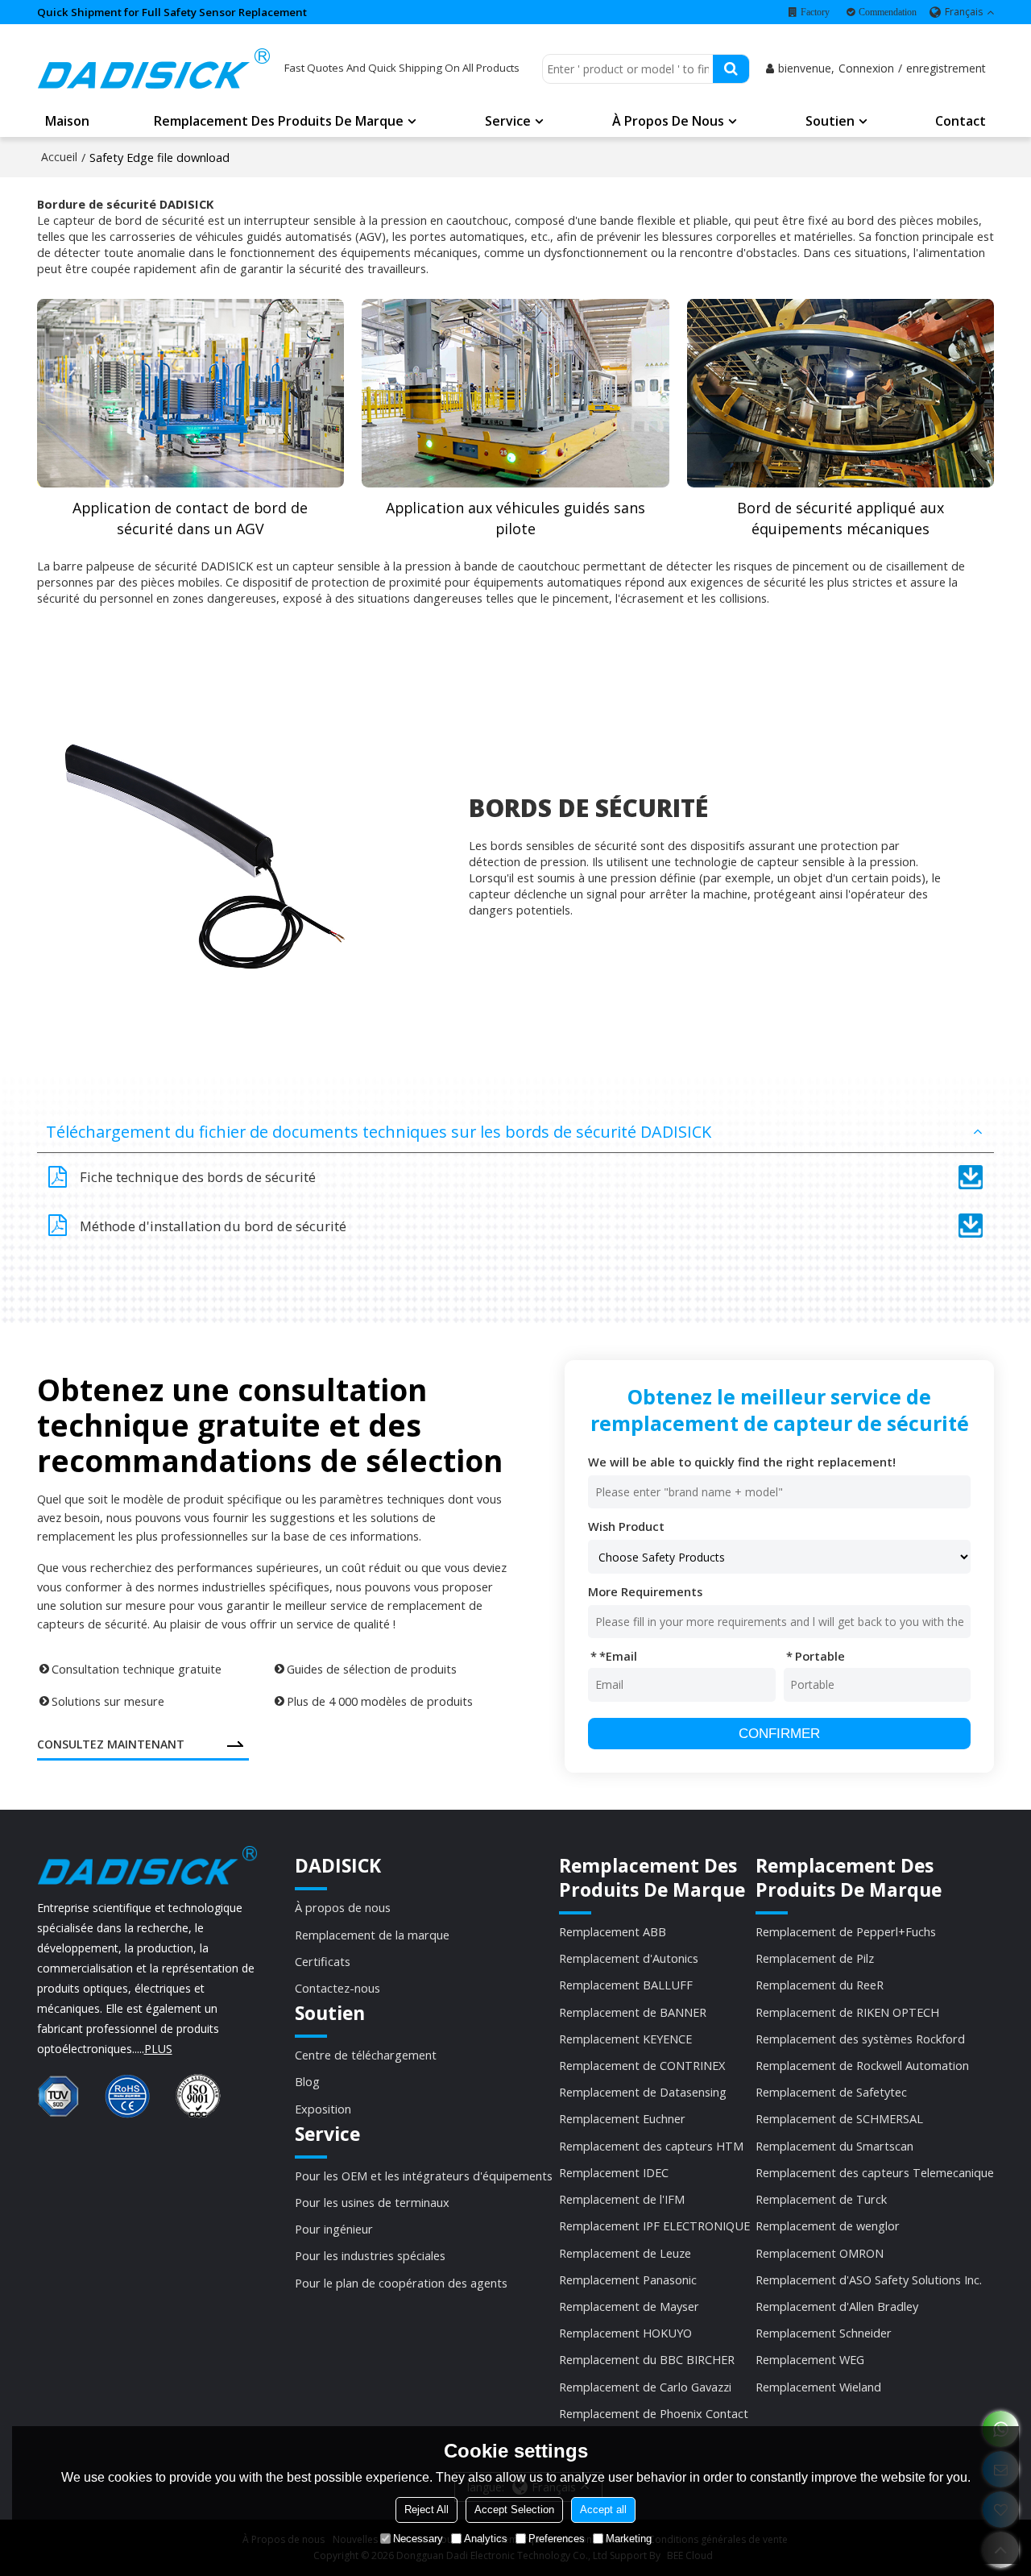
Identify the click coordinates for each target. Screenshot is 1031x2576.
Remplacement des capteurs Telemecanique (875, 2172)
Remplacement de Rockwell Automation (862, 2065)
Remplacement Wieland (818, 2387)
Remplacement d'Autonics (629, 1958)
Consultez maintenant (111, 1744)
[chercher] (731, 69)
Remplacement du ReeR (820, 1985)
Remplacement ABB (613, 1931)
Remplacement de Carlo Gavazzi (645, 2387)
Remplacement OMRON (820, 2253)
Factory (815, 12)
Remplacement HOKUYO (625, 2333)
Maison (67, 121)
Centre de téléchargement (366, 2055)
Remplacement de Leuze (625, 2253)
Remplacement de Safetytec (831, 2092)
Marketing (629, 2539)
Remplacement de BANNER (633, 2012)
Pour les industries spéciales (370, 2255)
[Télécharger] (971, 1177)
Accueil (59, 157)
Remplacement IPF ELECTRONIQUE (654, 2225)
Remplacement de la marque (372, 1935)
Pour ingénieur (334, 2229)
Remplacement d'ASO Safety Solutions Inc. (869, 2279)
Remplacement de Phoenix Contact (654, 2413)
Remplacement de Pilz (815, 1958)
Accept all (603, 2510)
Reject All (426, 2510)
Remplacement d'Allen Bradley (837, 2306)
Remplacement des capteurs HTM (651, 2146)
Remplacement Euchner (622, 2118)
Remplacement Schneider (824, 2333)
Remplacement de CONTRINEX (642, 2065)
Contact (961, 121)
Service (508, 121)
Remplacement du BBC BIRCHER (647, 2359)
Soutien (830, 121)
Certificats (323, 1961)
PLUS (158, 2049)
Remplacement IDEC (614, 2172)
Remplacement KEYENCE (625, 2039)
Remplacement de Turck (821, 2199)
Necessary (418, 2539)
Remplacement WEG (810, 2359)
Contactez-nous (337, 1988)
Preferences (557, 2539)
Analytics (486, 2539)
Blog (307, 2081)
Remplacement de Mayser (629, 2306)
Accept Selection (514, 2510)
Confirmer (779, 1734)
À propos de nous (668, 121)
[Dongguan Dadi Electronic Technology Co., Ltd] (154, 68)
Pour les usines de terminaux (372, 2202)
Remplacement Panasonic (628, 2279)
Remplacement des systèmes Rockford (860, 2039)
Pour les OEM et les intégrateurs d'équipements (424, 2176)
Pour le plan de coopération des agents (401, 2283)
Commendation (888, 12)
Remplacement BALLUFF (626, 1985)
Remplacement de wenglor (828, 2225)
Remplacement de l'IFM (622, 2199)
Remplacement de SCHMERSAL (839, 2118)
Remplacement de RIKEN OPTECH (847, 2012)
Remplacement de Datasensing (643, 2092)
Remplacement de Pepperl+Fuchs (846, 1931)
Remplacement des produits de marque (279, 121)
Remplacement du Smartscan (834, 2146)
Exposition (323, 2109)
